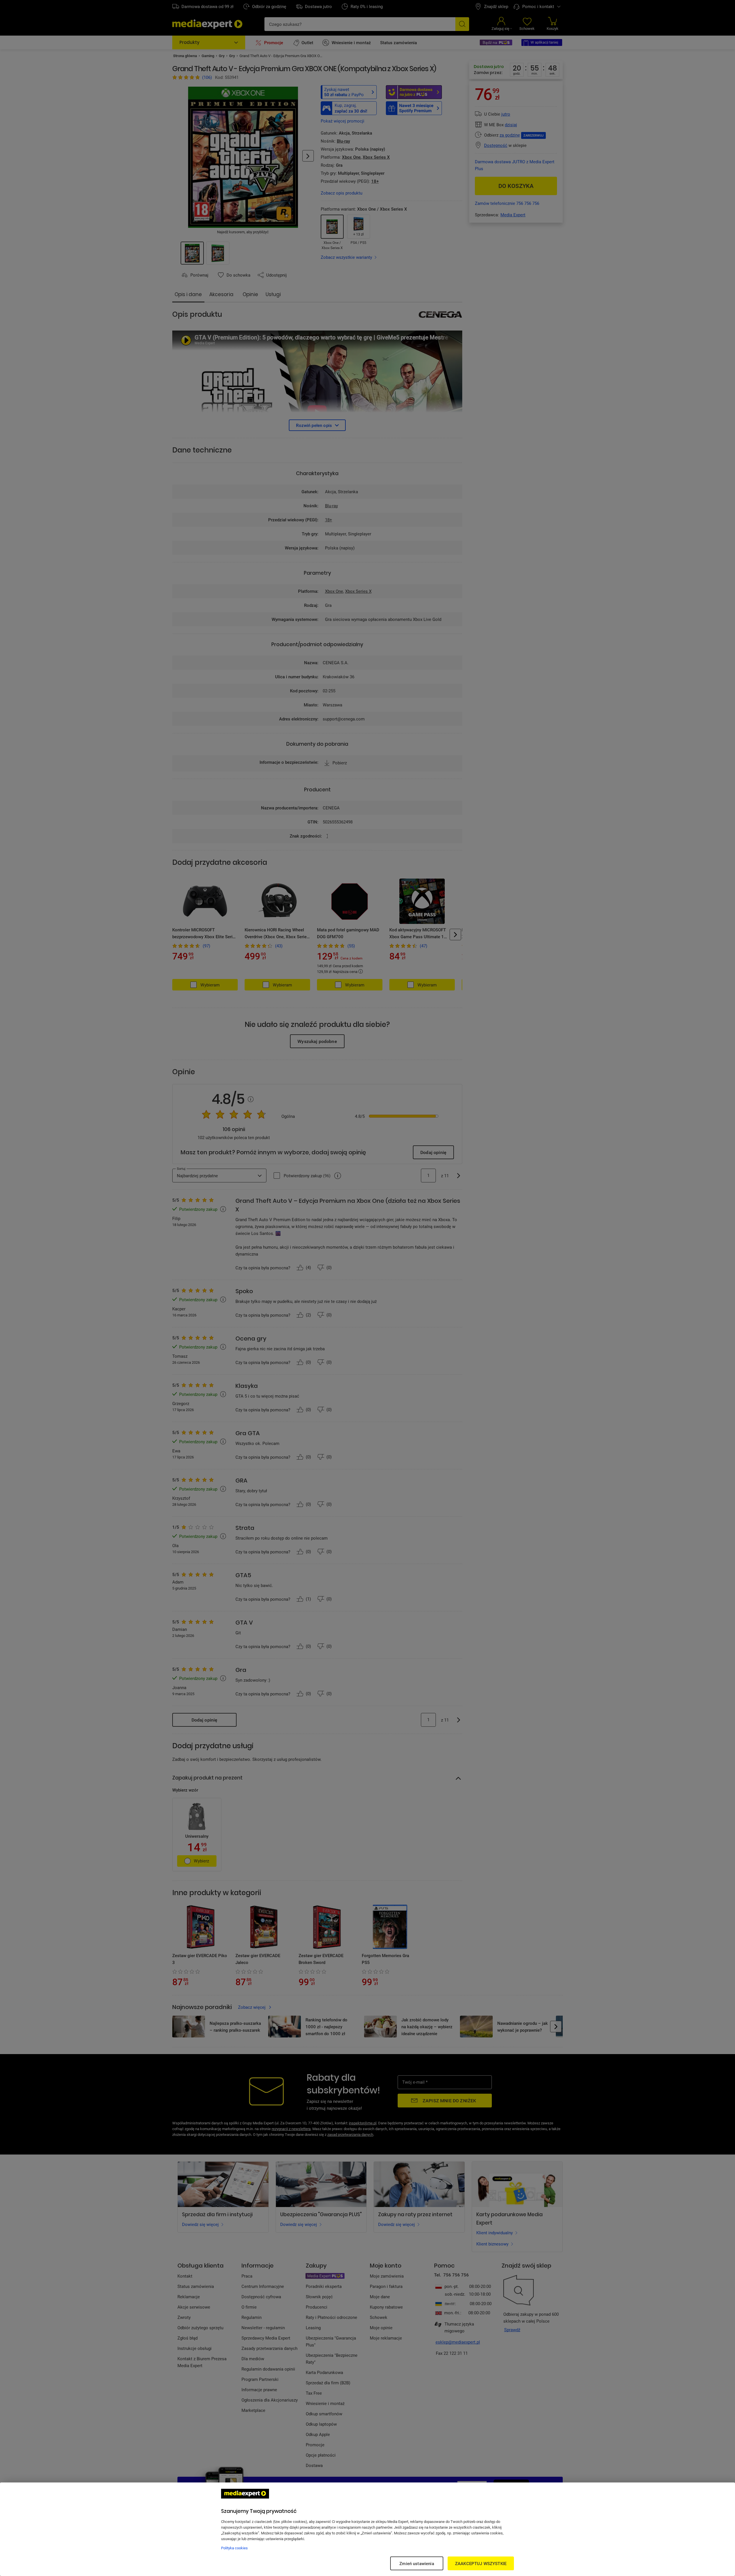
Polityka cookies (234, 2548)
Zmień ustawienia (417, 2563)
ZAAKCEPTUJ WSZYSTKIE (481, 2563)
